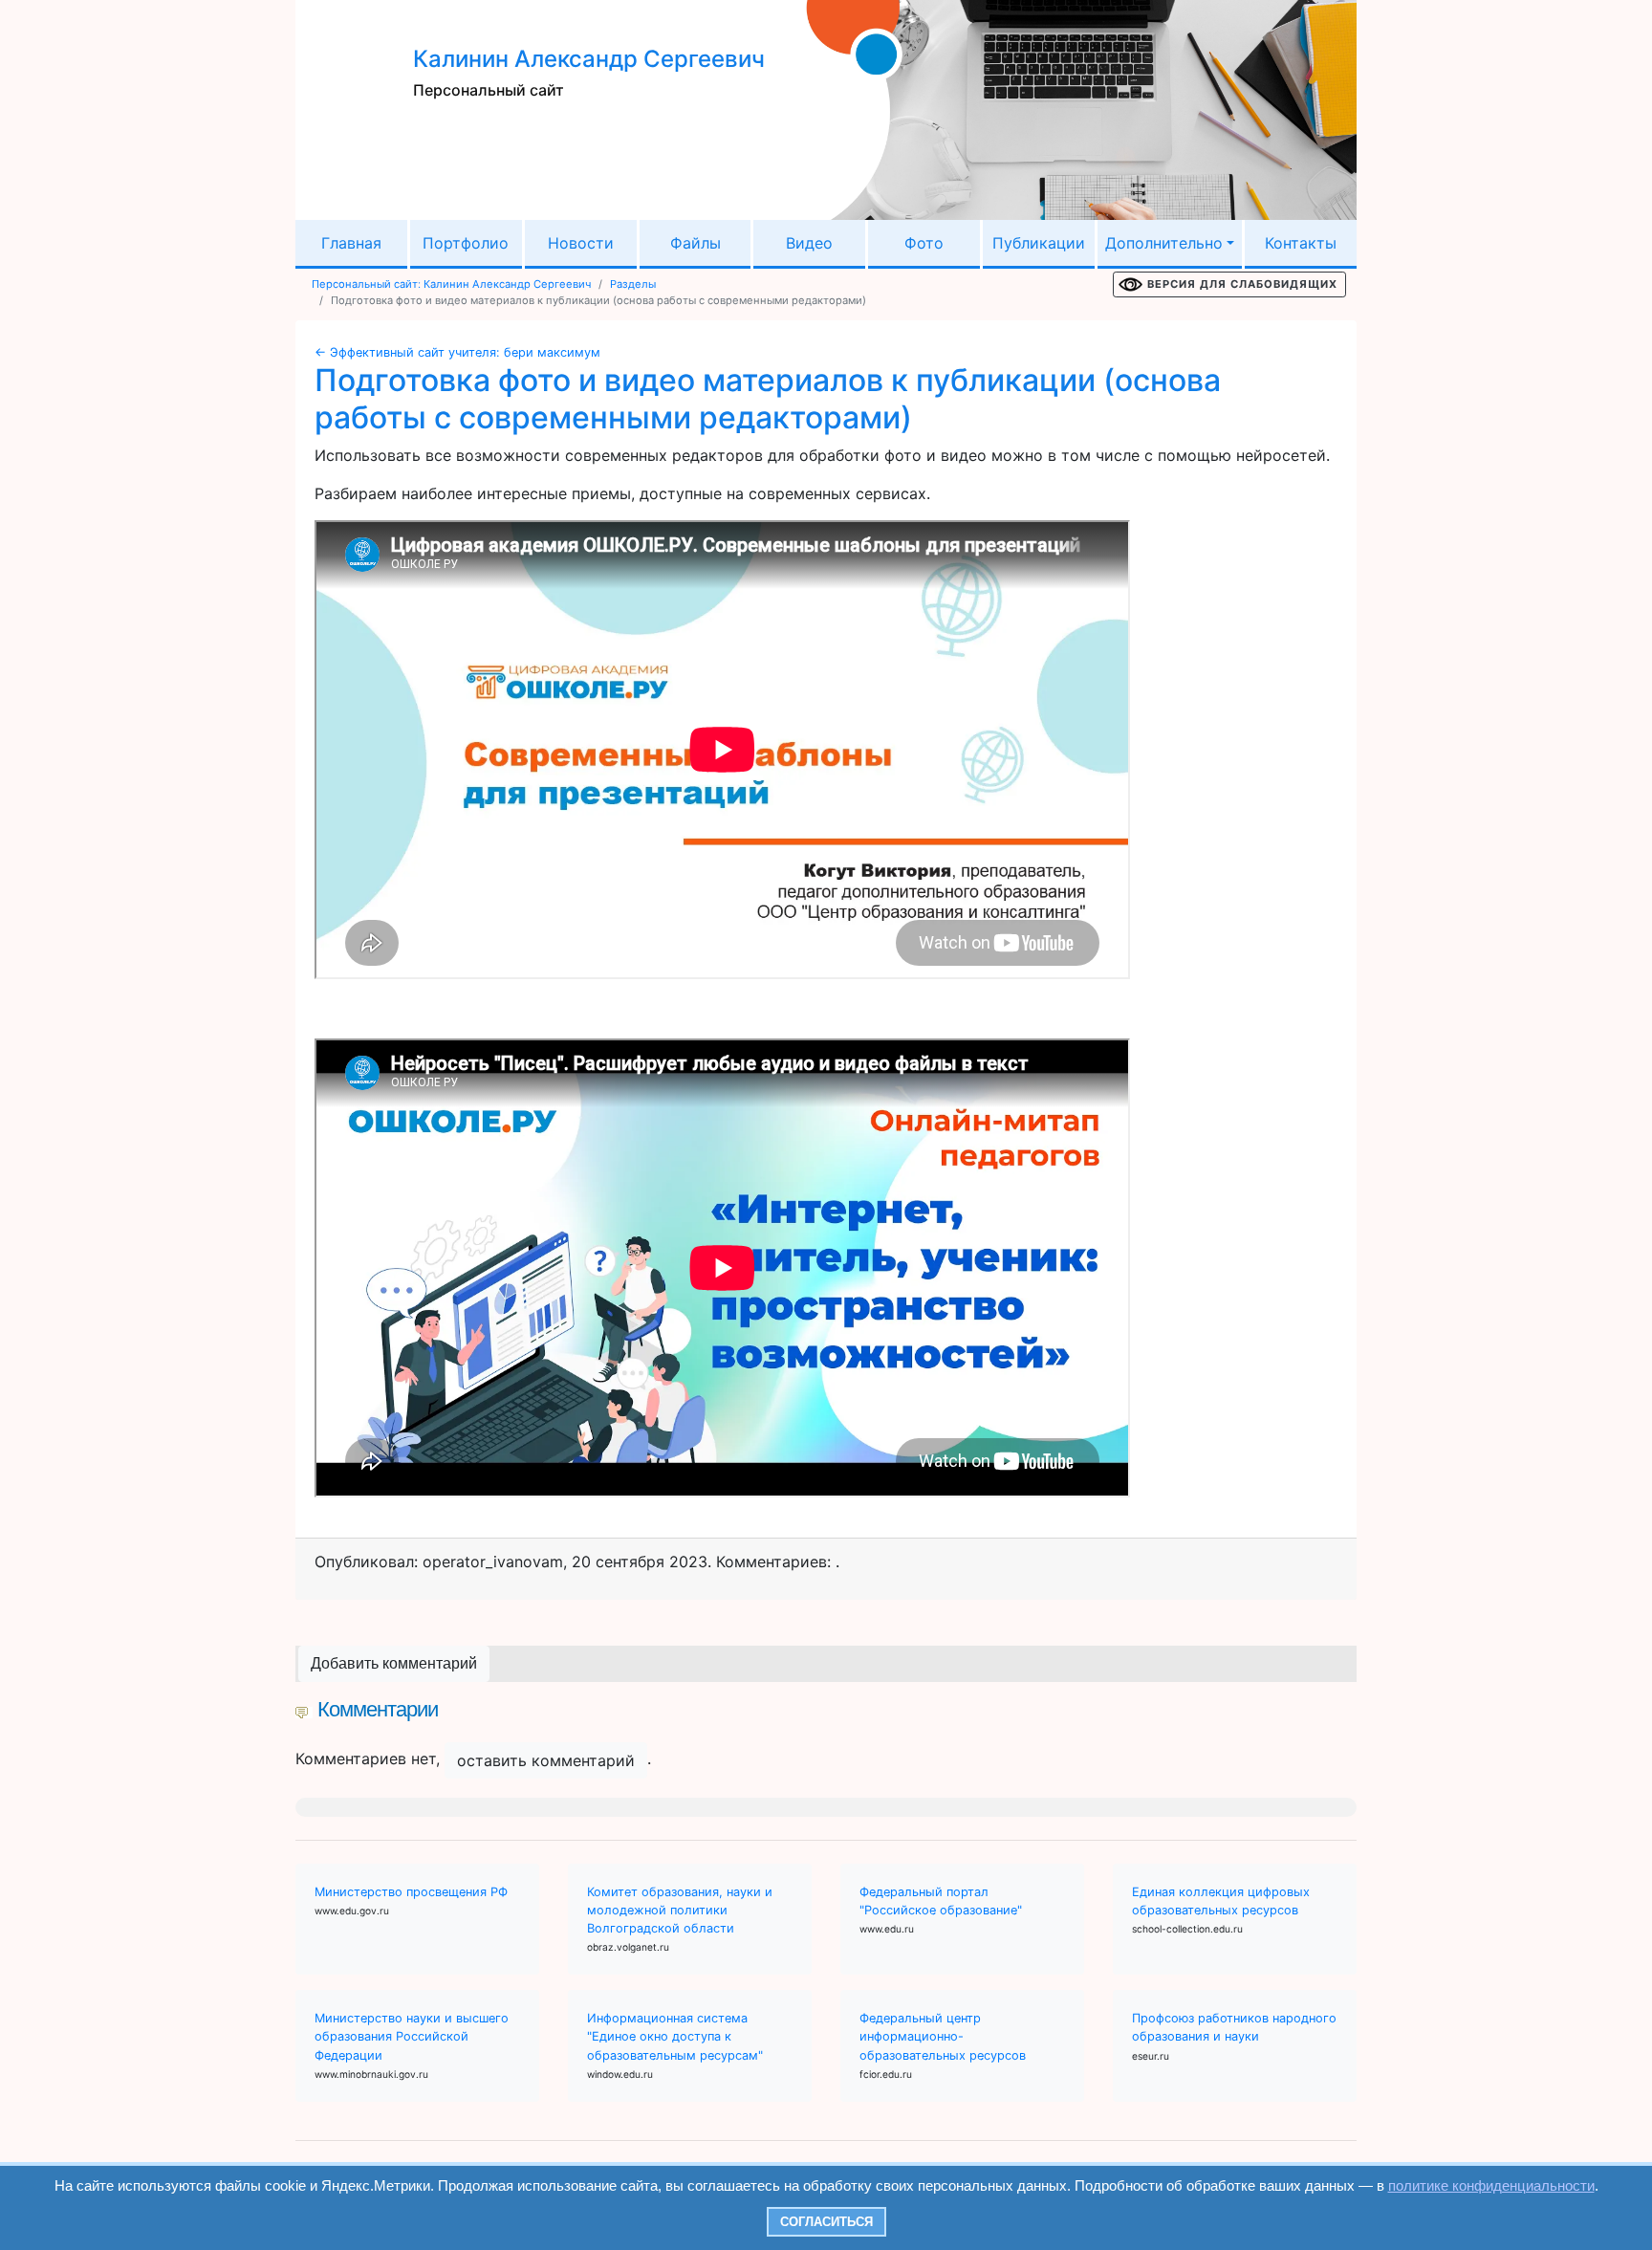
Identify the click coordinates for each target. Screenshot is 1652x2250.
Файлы (696, 243)
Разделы (633, 284)
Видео (809, 243)
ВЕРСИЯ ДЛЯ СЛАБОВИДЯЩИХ (1242, 284)
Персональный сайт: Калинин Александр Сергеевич (451, 284)
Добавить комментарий (394, 1663)
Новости (581, 243)
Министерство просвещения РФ (411, 1892)
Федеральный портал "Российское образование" (941, 1901)
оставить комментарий (546, 1760)
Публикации (1039, 243)
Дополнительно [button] (1164, 243)
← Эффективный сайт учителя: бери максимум (457, 352)
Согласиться (826, 2222)
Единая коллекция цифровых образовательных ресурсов (1221, 1901)
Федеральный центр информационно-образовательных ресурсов (943, 2036)
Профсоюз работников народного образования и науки (1234, 2027)
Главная (351, 243)
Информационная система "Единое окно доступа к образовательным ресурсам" (675, 2036)
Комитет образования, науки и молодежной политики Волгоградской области (680, 1910)
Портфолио (466, 243)
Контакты (1301, 243)
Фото (924, 243)
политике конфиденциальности (1491, 2185)
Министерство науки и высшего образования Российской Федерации (412, 2036)
